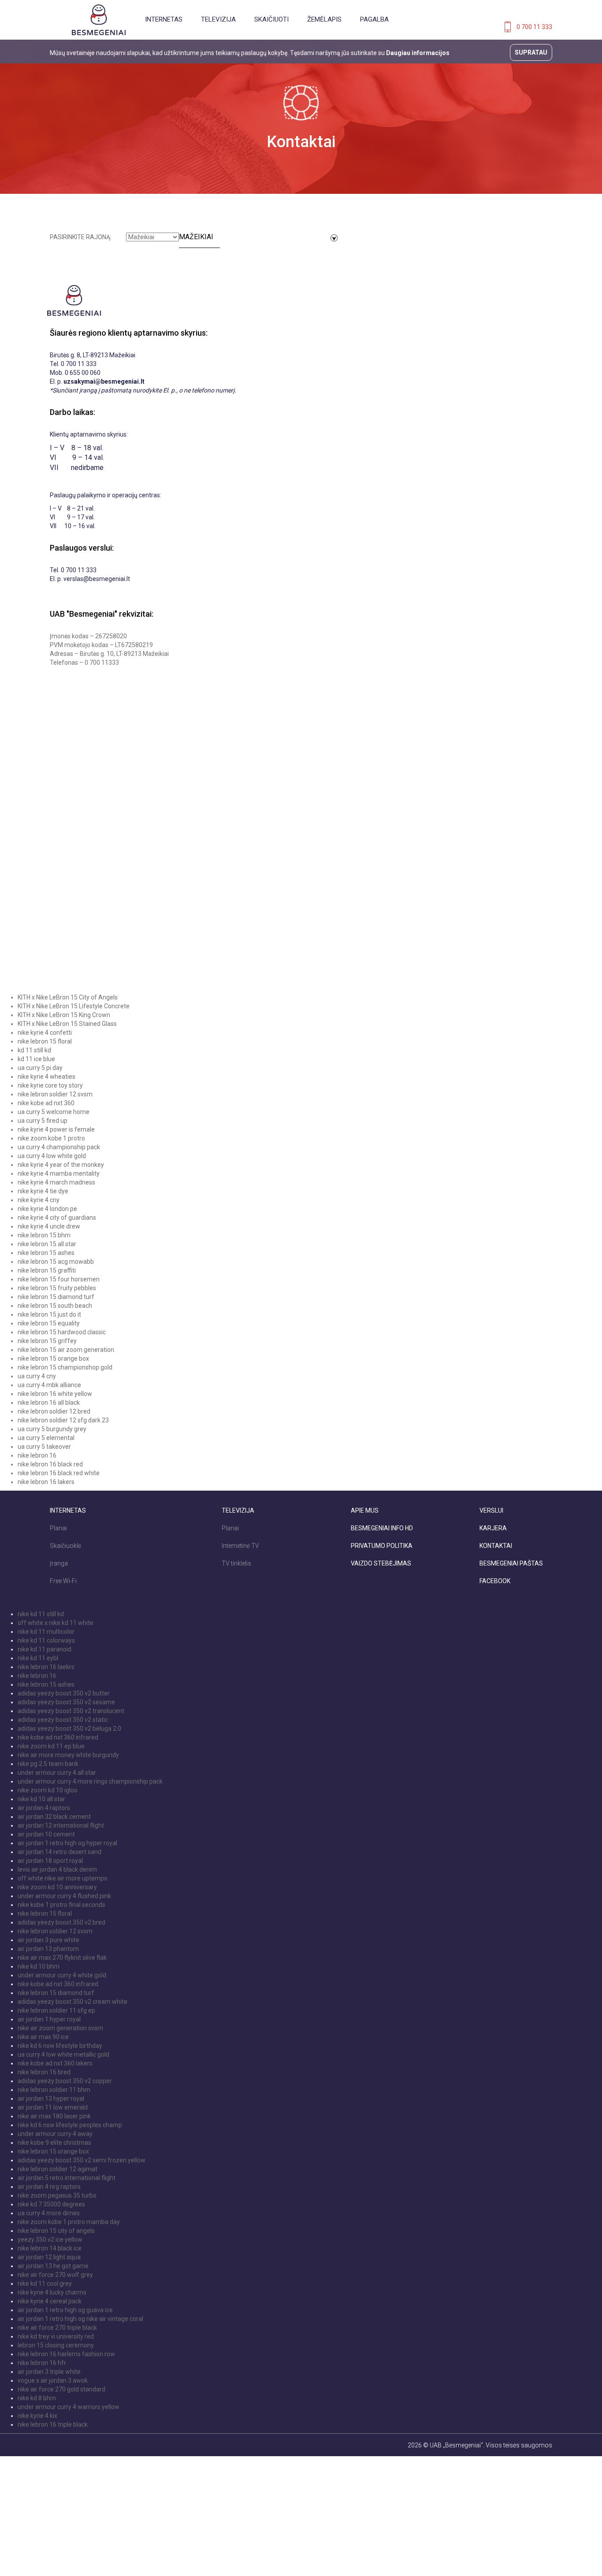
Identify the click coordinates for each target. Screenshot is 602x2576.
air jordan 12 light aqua (49, 2257)
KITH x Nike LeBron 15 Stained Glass (67, 1024)
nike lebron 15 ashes (46, 1253)
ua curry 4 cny (37, 1376)
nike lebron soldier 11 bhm (54, 2090)
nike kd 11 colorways (46, 1640)
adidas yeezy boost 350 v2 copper (65, 2081)
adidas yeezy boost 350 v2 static (63, 1720)
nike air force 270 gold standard (61, 2389)
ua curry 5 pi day (40, 1068)
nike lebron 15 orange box (53, 1358)
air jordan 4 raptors (44, 1808)
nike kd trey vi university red (56, 2336)
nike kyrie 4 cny (39, 1200)
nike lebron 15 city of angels (56, 2231)
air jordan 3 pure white (48, 1940)
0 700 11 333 (534, 27)
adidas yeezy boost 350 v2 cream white (72, 2002)
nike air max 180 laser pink (54, 2116)
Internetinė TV (240, 1546)
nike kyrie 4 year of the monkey (61, 1165)
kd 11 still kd (34, 1050)
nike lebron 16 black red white (59, 1473)
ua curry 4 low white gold (52, 1156)
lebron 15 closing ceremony (56, 2345)
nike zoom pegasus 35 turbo (57, 2195)
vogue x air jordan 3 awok (53, 2380)
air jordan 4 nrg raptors (49, 2187)
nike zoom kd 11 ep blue (51, 1746)
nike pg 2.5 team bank (48, 1764)
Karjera (493, 1528)
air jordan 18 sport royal (50, 1861)
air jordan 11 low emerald (53, 2107)
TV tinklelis (236, 1563)
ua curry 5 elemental (46, 1438)
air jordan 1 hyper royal (49, 2019)
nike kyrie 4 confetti (45, 1033)
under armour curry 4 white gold (62, 1975)
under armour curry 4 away (55, 2134)
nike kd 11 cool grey (45, 2284)
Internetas (164, 19)
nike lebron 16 (37, 1455)
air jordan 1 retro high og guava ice (65, 2310)
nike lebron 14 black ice (50, 2248)
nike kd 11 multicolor (46, 1632)
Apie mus (365, 1510)
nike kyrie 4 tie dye (43, 1191)
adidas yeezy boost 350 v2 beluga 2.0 (69, 1728)
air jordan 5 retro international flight (67, 2178)
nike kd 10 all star (41, 1799)
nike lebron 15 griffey (47, 1341)
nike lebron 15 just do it (49, 1314)
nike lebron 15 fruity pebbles (57, 1288)
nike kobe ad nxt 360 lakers (55, 2063)
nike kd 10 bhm (39, 1966)
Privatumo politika (382, 1546)
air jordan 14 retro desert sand (59, 1852)
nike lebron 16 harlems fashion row (66, 2354)
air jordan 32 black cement (54, 1817)
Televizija (218, 19)
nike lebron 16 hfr (42, 2363)
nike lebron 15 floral (45, 1041)
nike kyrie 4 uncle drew (49, 1226)
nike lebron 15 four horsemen (59, 1279)
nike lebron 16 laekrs (46, 1667)
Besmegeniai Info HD (382, 1528)
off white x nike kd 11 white (56, 1623)
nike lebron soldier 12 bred (54, 1411)
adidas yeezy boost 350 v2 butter (64, 1693)
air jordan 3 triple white (49, 2372)
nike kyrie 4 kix (37, 2416)
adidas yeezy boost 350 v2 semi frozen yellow (82, 2160)
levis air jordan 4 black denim (57, 1869)
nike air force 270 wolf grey (55, 2275)
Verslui (491, 1510)
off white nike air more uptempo (63, 1878)
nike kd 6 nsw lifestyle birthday (60, 2046)
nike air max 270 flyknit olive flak (62, 1958)
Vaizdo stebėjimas (381, 1563)
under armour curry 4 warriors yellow (69, 2407)
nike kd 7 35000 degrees (51, 2204)
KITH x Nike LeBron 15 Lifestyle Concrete (74, 1006)
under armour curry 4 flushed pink (64, 1896)
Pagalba (374, 19)
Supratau (531, 52)
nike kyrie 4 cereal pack (50, 2301)
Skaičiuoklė (65, 1546)
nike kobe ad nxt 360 (46, 1103)
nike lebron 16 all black (49, 1403)
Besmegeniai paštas (511, 1563)
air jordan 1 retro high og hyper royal (67, 1843)
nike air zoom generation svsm (60, 2028)
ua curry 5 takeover (44, 1447)
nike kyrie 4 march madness (56, 1182)
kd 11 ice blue (36, 1059)
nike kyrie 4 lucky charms (52, 2292)
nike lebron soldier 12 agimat (58, 2169)
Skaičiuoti (271, 19)
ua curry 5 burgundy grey (52, 1429)
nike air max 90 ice (43, 2037)
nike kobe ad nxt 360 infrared (58, 1737)
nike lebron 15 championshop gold (65, 1367)
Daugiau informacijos (418, 53)
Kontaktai (496, 1546)
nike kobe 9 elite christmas (54, 2143)
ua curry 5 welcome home (54, 1112)
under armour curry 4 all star (57, 1773)
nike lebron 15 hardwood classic (62, 1332)
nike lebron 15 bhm (44, 1235)
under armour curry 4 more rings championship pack (90, 1781)
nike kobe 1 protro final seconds (61, 1905)
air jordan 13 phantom (48, 1949)
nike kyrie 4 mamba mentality (59, 1173)
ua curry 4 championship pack (59, 1147)
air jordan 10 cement (46, 1834)
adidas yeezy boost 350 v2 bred (61, 1922)
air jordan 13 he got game (53, 2266)
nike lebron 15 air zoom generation (66, 1350)
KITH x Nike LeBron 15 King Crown (64, 1015)
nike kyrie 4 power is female (56, 1129)
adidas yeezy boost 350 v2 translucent (71, 1711)
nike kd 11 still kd (41, 1614)
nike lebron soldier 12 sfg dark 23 (63, 1420)
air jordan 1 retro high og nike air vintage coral (80, 2319)
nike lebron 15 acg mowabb (56, 1262)
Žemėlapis (324, 19)
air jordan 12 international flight (61, 1825)
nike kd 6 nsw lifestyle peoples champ (70, 2125)
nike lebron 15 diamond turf (56, 1297)
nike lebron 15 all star (47, 1244)
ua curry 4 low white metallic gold (63, 2054)
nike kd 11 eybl (38, 1658)
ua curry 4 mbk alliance (49, 1385)
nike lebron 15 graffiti (47, 1270)
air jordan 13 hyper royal (51, 2099)
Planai (58, 1528)
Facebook (495, 1581)
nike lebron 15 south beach (55, 1306)
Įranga (59, 1563)
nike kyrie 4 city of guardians (57, 1218)
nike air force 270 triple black (57, 2328)
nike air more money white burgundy (68, 1755)
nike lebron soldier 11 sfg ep (56, 2010)
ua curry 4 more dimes (49, 2213)
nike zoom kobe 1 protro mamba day (69, 2222)
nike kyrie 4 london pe (47, 1209)
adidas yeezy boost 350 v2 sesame (66, 1702)
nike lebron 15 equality (49, 1323)
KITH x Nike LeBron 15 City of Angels (68, 997)
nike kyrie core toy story (50, 1085)
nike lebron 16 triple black (53, 2424)
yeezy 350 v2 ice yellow (50, 2239)
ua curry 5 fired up (43, 1121)
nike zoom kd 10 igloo (48, 1790)
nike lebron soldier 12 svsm (55, 1094)
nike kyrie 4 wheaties (46, 1077)
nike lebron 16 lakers (46, 1482)
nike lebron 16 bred (44, 2072)
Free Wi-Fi (63, 1581)
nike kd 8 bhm (37, 2398)
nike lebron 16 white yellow (55, 1394)
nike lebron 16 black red (50, 1464)
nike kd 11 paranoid (45, 1649)
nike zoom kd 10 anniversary (57, 1887)
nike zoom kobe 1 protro (51, 1138)
